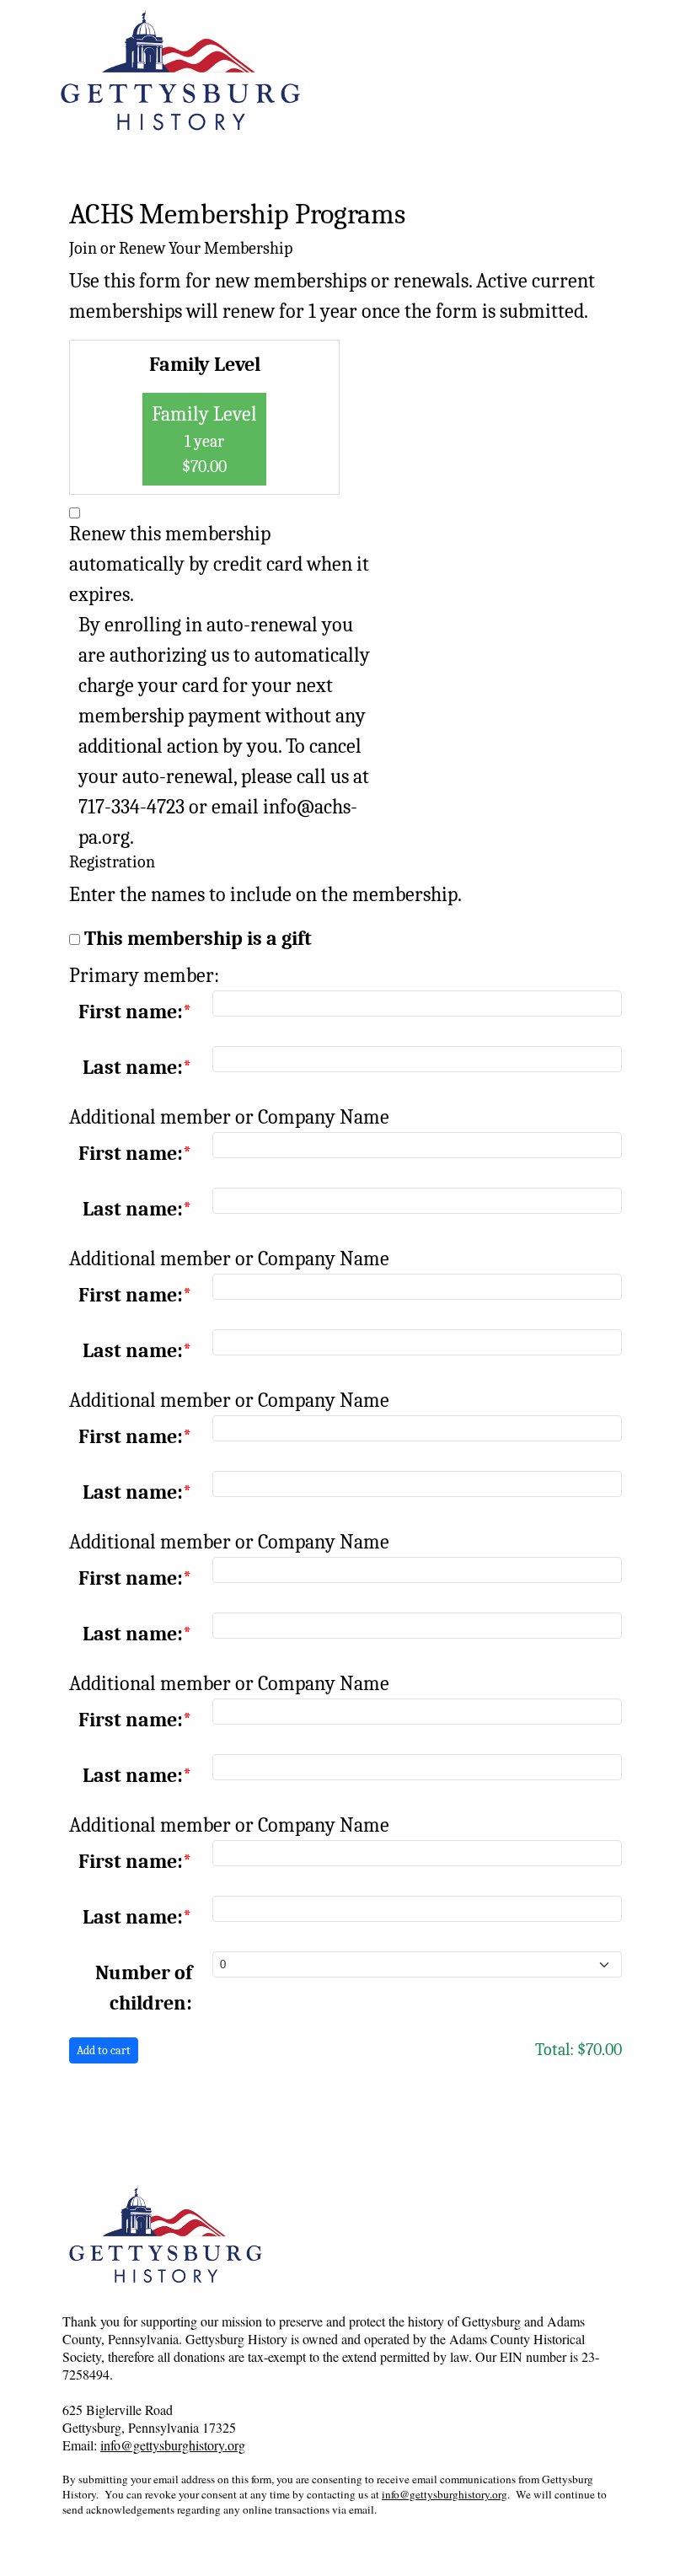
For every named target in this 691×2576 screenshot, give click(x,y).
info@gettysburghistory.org (173, 2445)
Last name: (133, 1067)
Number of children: (144, 1988)
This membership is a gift (198, 938)
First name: (131, 1012)
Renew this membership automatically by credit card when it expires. (219, 564)
